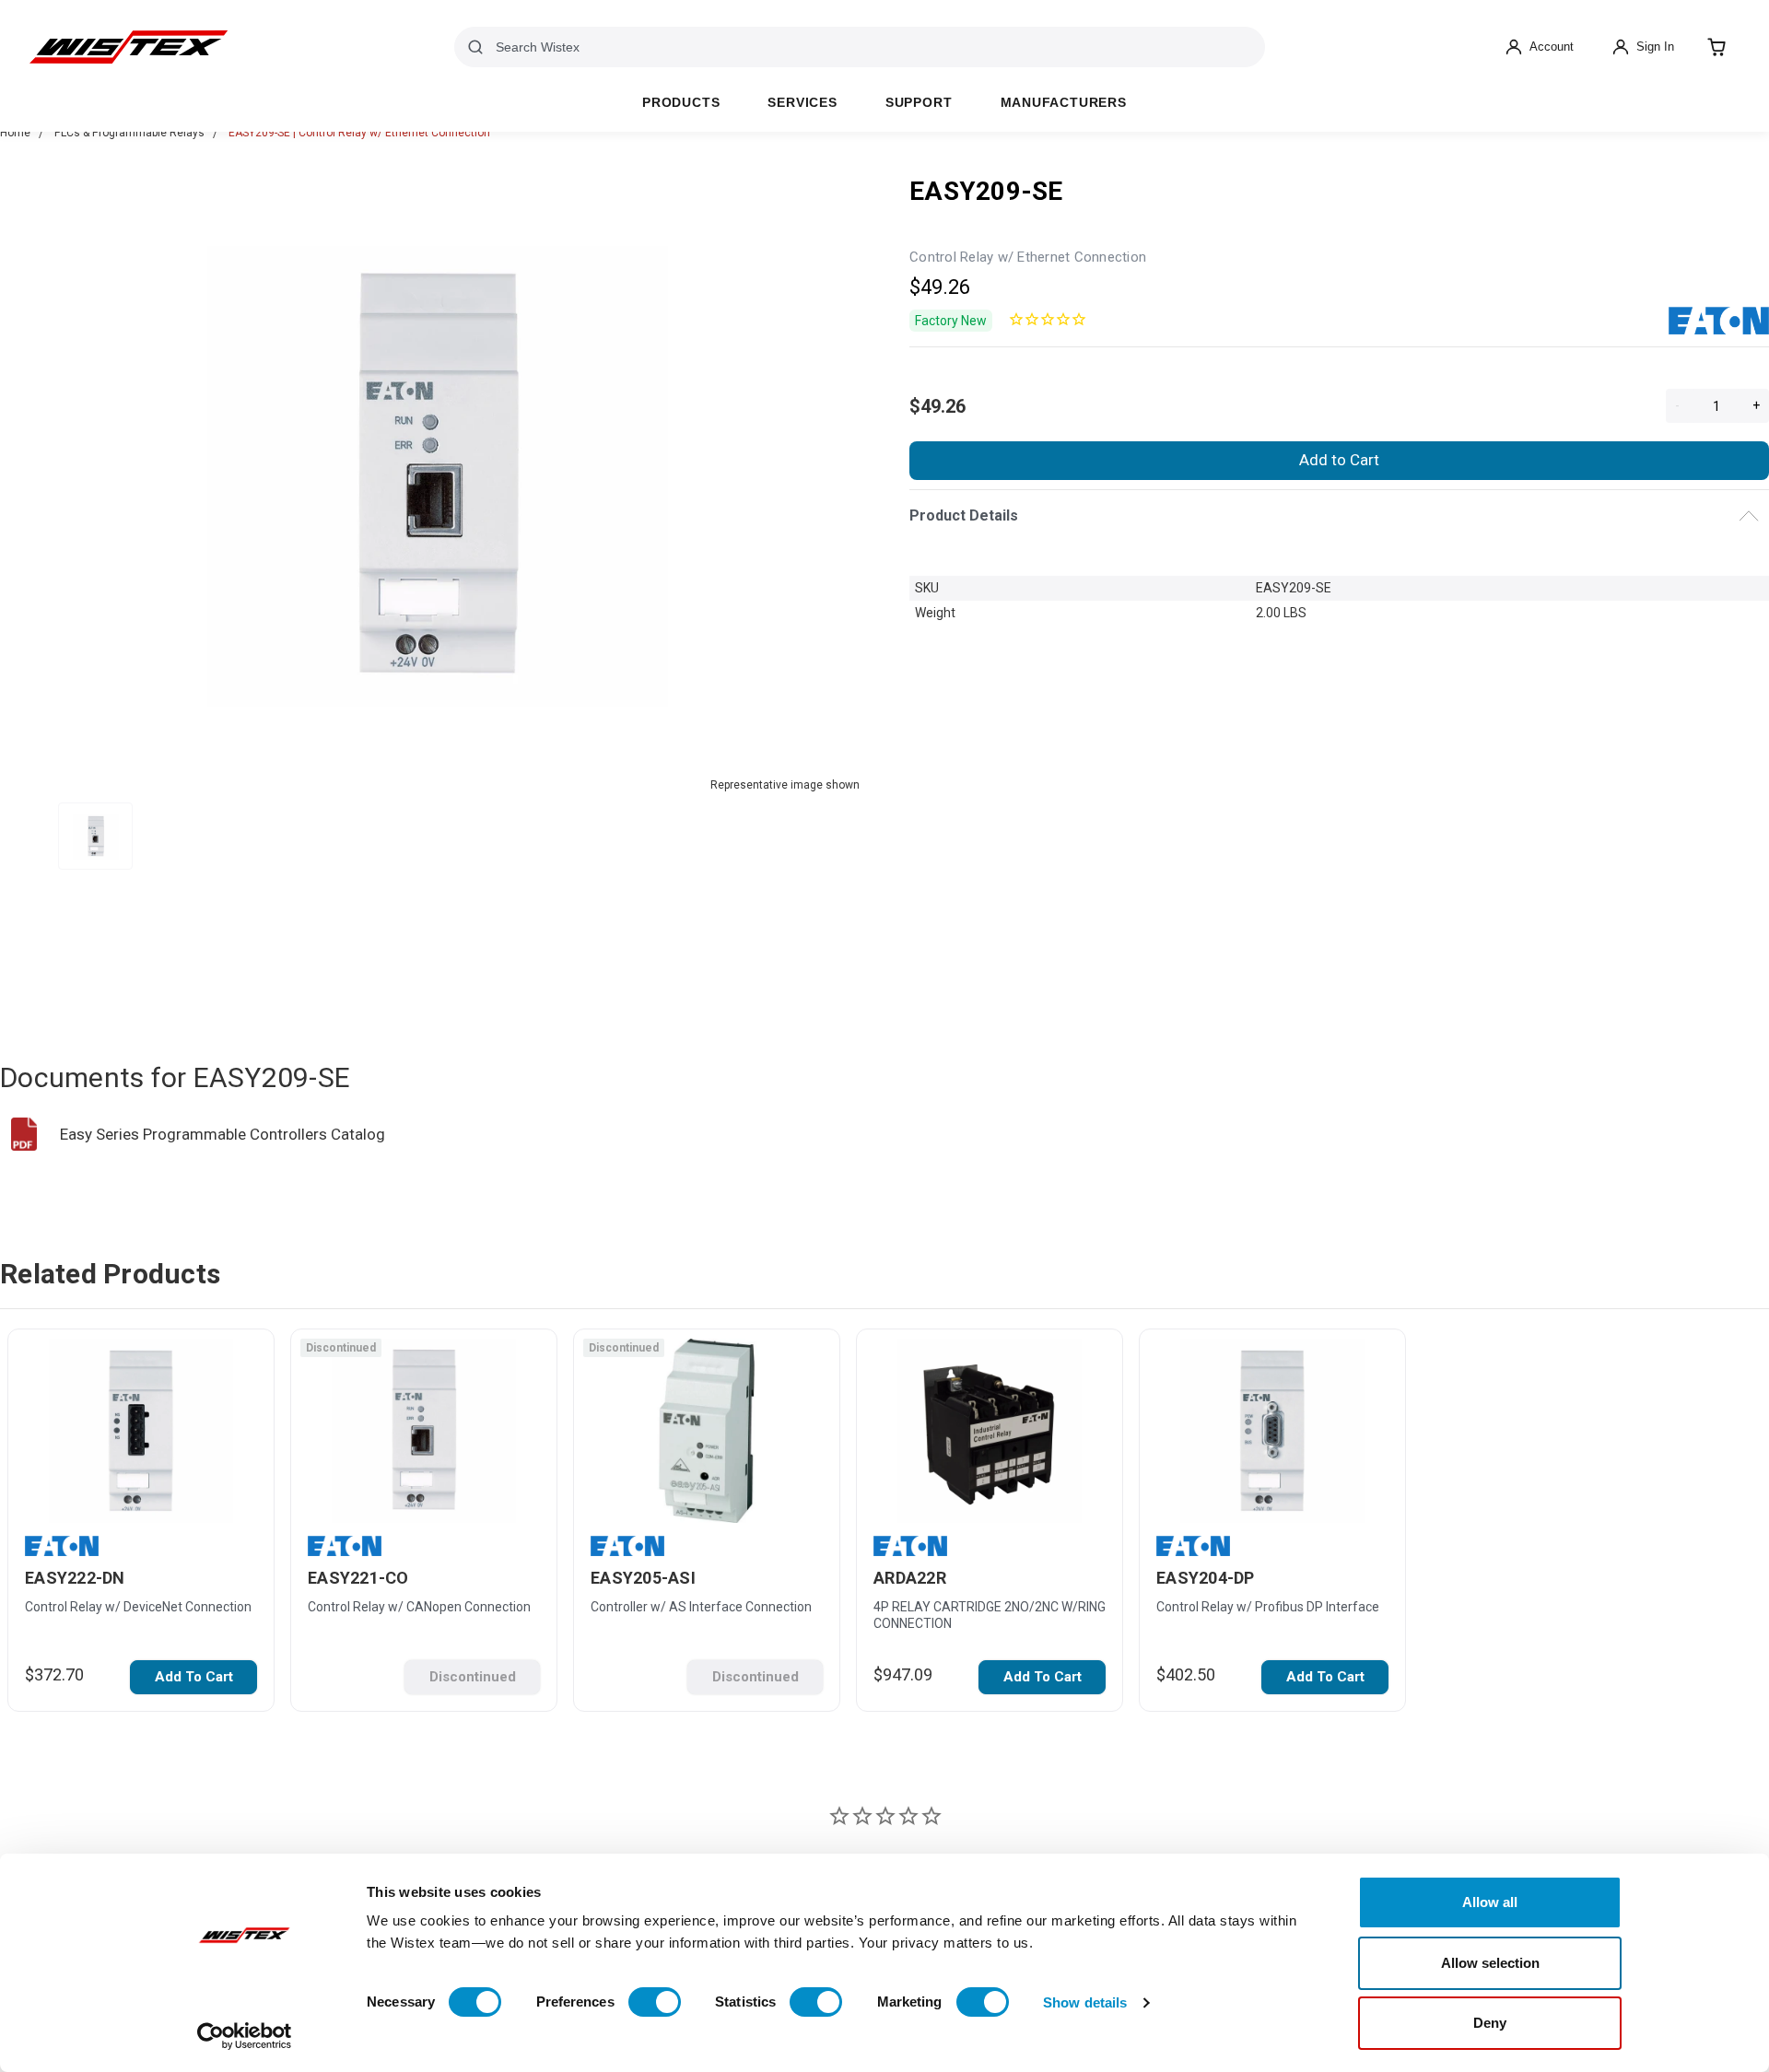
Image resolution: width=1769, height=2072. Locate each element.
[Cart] (1716, 47)
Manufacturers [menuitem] (1064, 103)
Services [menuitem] (802, 103)
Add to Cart (1339, 460)
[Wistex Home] (129, 47)
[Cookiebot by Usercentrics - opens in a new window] (245, 2036)
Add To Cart (194, 1677)
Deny (1490, 2023)
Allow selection (1490, 1963)
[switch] (655, 2002)
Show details (1085, 2002)
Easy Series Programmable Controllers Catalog (223, 1134)
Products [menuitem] (681, 103)
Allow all (1490, 1902)
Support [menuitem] (919, 103)
